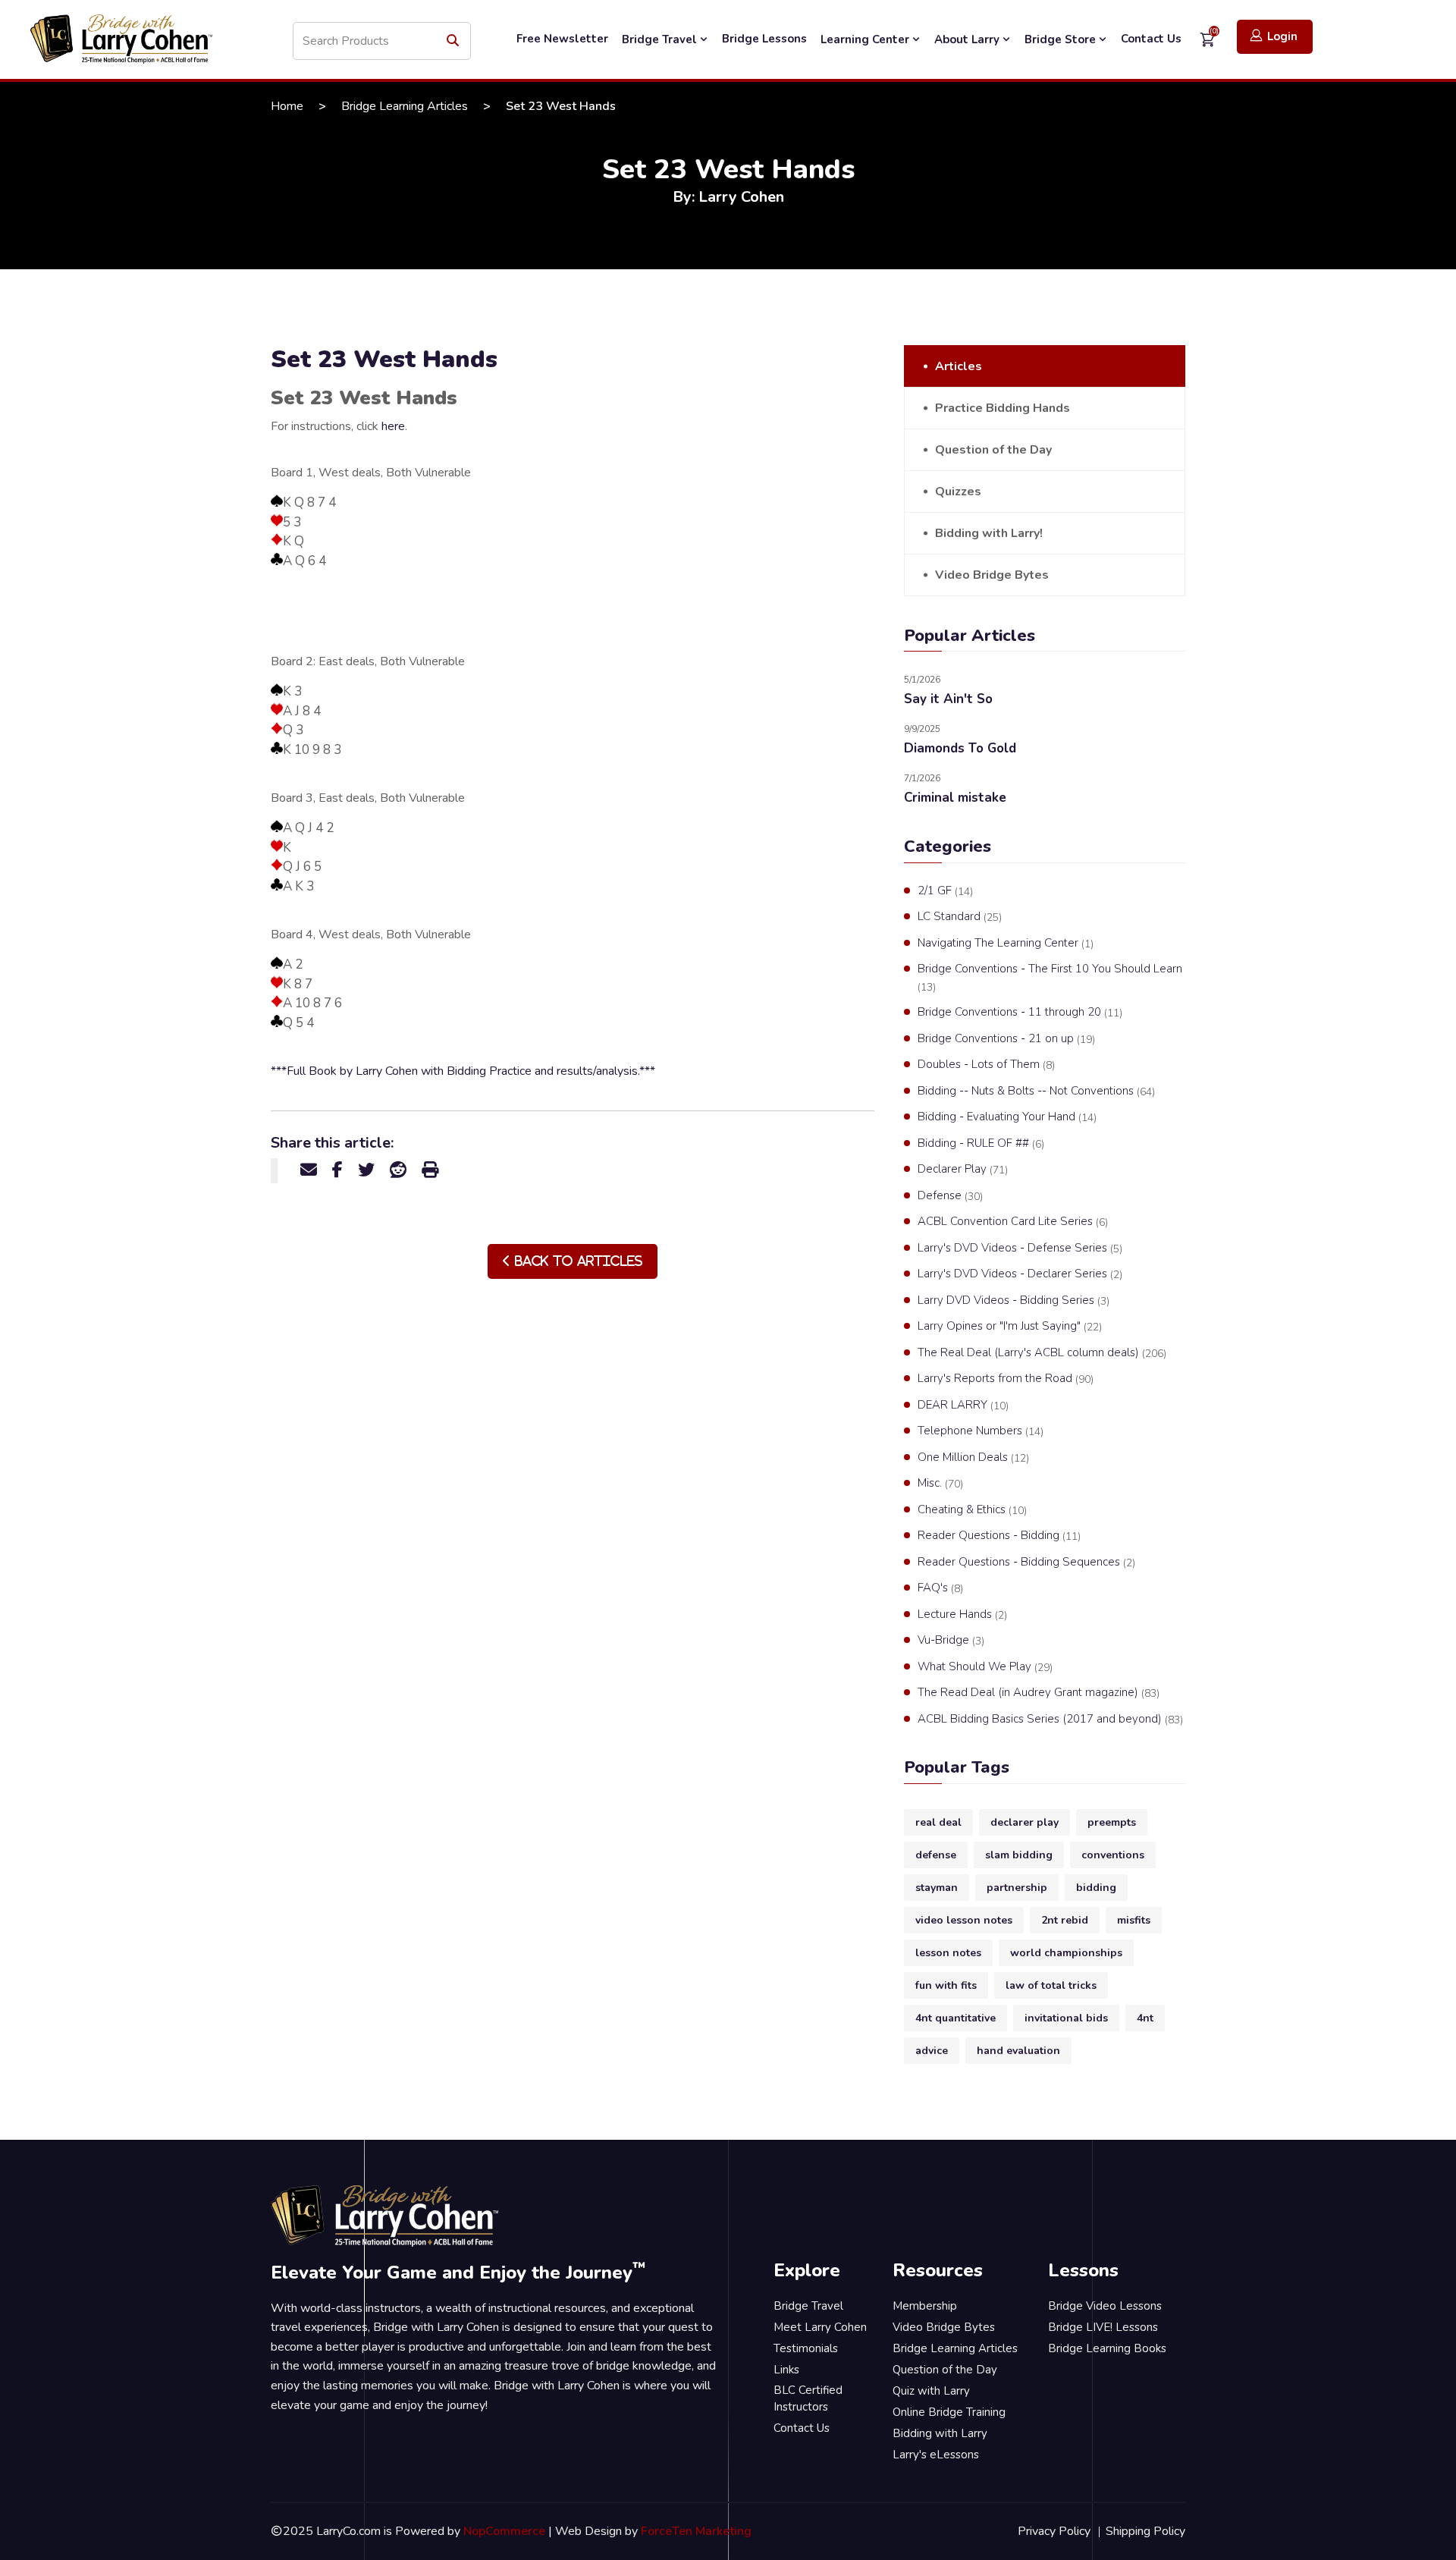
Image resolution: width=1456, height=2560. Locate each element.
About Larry (968, 39)
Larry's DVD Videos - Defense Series (1020, 1248)
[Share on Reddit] (398, 1170)
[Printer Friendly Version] (430, 1170)
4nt (1145, 2018)
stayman (937, 1888)
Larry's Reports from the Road (1006, 1379)
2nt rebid (1065, 1920)
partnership (1017, 1888)
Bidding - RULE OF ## (981, 1143)
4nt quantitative (955, 2018)
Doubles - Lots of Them (986, 1065)
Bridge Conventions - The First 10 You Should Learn (1050, 978)
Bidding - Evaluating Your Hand (1007, 1117)
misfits (1134, 1920)
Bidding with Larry (940, 2433)
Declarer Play (963, 1169)
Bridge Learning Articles (405, 106)
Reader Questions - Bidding (999, 1536)
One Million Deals (973, 1457)
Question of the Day (993, 450)
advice (932, 2051)
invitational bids (1066, 2018)
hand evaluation (1018, 2051)
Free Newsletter (562, 39)
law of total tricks (1051, 1985)
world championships (1066, 1953)
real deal (938, 1822)
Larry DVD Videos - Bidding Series (1014, 1300)
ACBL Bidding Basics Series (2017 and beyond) (1050, 1719)
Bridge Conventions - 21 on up (1006, 1039)
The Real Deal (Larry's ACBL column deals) (1042, 1353)
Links (786, 2370)
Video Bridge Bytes (992, 575)
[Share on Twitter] (366, 1170)
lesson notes (948, 1953)
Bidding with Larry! (989, 533)
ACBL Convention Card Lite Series (1013, 1222)
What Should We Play (985, 1667)
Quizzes (958, 492)
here (393, 426)
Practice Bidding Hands (1003, 408)
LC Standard (960, 917)
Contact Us (1151, 39)
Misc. (940, 1483)
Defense (950, 1196)
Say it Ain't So (948, 699)
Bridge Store (1062, 39)
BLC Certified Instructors (808, 2399)
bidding (1096, 1888)
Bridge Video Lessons (1105, 2306)
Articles (959, 366)
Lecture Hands (962, 1615)
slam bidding (1019, 1855)
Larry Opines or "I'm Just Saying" (1010, 1326)
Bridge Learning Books (1107, 2348)
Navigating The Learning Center (1006, 943)
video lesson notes (964, 1920)
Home (287, 106)
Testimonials (806, 2348)
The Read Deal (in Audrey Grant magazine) (1039, 1693)
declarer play (1025, 1822)
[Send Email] (309, 1170)
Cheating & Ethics (972, 1510)
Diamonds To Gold (960, 748)
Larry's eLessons (936, 2455)
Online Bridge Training (949, 2412)
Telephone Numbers (981, 1431)
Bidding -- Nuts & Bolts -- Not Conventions (1036, 1091)
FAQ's (940, 1588)
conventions (1113, 1855)
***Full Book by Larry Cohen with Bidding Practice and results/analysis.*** (463, 1071)
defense (936, 1855)
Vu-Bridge (951, 1640)
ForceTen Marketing (696, 2531)
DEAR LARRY (963, 1405)
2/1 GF (945, 891)
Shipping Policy (1145, 2531)
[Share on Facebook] (337, 1170)
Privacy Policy (1054, 2531)
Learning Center (866, 39)
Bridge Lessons (764, 39)
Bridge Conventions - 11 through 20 (1020, 1012)
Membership (925, 2306)
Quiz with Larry (931, 2391)
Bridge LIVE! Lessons (1103, 2327)
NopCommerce (504, 2531)
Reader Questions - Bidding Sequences (1026, 1562)
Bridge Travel (661, 39)
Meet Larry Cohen (820, 2327)
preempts (1112, 1822)
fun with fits (946, 1985)
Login (1282, 36)
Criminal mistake (955, 798)
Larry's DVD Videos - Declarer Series (1020, 1274)
